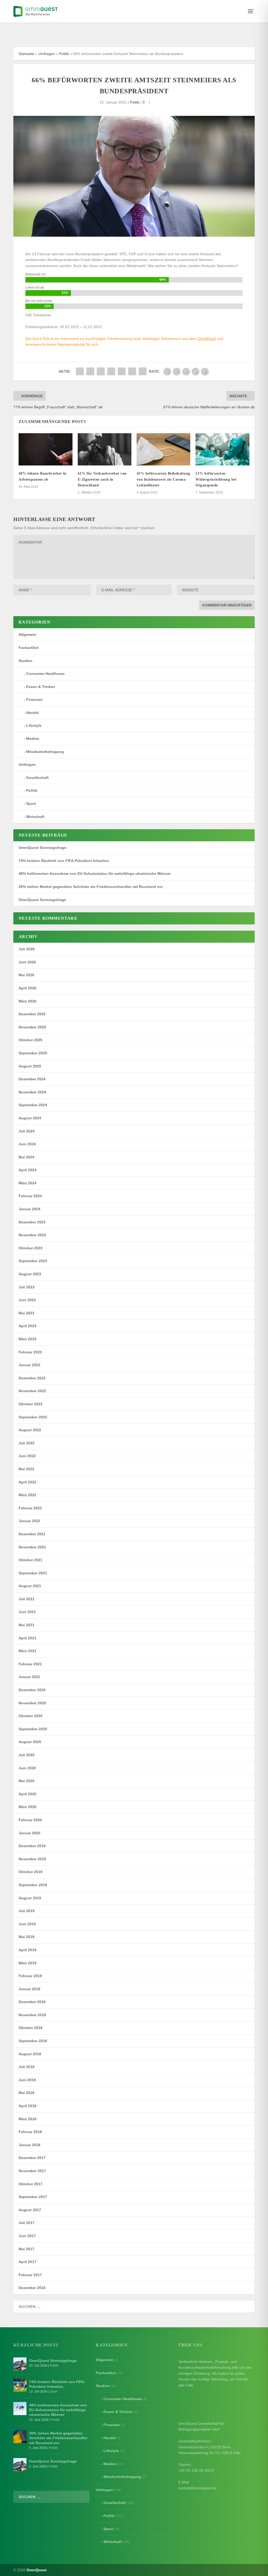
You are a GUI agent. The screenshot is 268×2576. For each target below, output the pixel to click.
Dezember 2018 (32, 2002)
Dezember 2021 (32, 1534)
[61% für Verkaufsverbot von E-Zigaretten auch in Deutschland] (105, 449)
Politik (64, 54)
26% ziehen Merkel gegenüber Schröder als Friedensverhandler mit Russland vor (91, 887)
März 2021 (27, 1651)
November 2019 (32, 1859)
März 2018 (27, 2119)
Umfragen (47, 54)
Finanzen (34, 699)
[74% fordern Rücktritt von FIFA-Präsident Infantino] (20, 2385)
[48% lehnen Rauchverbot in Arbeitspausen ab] (45, 449)
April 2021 (27, 1638)
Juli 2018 (27, 2067)
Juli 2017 (27, 2223)
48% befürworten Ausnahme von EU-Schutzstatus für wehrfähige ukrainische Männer (95, 874)
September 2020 (33, 1729)
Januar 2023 (29, 1365)
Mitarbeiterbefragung (45, 752)
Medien (33, 739)
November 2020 (32, 1703)
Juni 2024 (27, 1144)
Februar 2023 (30, 1352)
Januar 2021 (29, 1677)
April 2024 (27, 1170)
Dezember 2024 (32, 1079)
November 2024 (32, 1092)
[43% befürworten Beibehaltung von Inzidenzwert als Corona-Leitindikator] (163, 449)
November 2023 (32, 1235)
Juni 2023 (27, 1300)
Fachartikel (29, 648)
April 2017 (27, 2262)
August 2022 (30, 1430)
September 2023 (33, 1261)
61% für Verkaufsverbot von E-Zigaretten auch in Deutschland (102, 479)
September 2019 (33, 1885)
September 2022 (33, 1417)
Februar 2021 (30, 1664)
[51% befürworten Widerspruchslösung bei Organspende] (222, 449)
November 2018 (32, 2015)
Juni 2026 (27, 962)
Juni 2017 (27, 2236)
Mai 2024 (26, 1157)
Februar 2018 (30, 2132)
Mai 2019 (26, 1937)
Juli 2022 (27, 1443)
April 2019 (27, 1950)
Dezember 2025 (32, 1014)
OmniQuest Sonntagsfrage (42, 848)
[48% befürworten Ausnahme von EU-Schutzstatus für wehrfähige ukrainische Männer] (20, 2409)
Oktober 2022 (30, 1404)
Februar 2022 (30, 1508)
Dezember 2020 (32, 1690)
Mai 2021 (26, 1625)
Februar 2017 (30, 2275)
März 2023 (27, 1339)
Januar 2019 (29, 1989)
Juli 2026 (27, 949)
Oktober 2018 (30, 2028)
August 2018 (30, 2054)
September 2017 (33, 2197)
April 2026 (27, 988)
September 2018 (33, 2041)
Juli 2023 (27, 1287)
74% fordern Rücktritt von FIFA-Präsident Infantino (64, 861)
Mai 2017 (26, 2249)
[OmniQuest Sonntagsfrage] (20, 2364)
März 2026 (27, 1001)
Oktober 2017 (30, 2184)
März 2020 (27, 1807)
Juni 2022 (27, 1456)
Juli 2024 (27, 1131)
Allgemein (27, 634)
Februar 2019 (30, 1976)
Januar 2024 (29, 1209)
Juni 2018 (27, 2080)
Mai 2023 (26, 1313)
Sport (31, 804)
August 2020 (30, 1742)
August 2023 (30, 1274)
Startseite (26, 54)
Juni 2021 (27, 1612)
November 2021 (32, 1547)
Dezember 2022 (32, 1378)
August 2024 (30, 1118)
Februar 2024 (30, 1196)
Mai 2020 (26, 1781)
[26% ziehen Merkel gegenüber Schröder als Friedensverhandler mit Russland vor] (20, 2437)
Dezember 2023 (32, 1222)
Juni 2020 (27, 1768)
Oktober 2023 (30, 1248)
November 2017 (32, 2171)
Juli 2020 (27, 1755)
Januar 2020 (29, 1833)
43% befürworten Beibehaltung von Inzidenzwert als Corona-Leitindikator (163, 479)
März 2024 (27, 1183)
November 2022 (32, 1391)
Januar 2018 (29, 2145)
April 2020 (27, 1794)
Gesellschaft (37, 778)
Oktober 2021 (30, 1560)
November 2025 (32, 1027)
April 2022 (27, 1482)
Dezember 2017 (32, 2158)
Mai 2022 (26, 1469)
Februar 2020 (30, 1820)
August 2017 (30, 2210)
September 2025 (33, 1053)
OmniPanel (207, 339)
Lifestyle (34, 725)
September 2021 (33, 1573)
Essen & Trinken (41, 687)
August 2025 (30, 1066)
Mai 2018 (26, 2093)
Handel (32, 713)
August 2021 (30, 1586)
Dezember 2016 (32, 2288)
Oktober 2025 (30, 1040)
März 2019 (27, 1963)
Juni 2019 (27, 1924)
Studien (26, 661)
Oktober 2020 (30, 1716)
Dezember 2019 (32, 1846)
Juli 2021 (27, 1599)
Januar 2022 (29, 1521)
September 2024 (33, 1105)
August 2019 (30, 1898)
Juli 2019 (27, 1911)
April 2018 (27, 2106)
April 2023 (27, 1326)
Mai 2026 (26, 975)
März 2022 (27, 1495)
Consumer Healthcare (45, 674)
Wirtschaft (35, 817)
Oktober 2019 (30, 1872)
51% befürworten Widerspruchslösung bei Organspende (216, 479)
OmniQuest (37, 2570)
